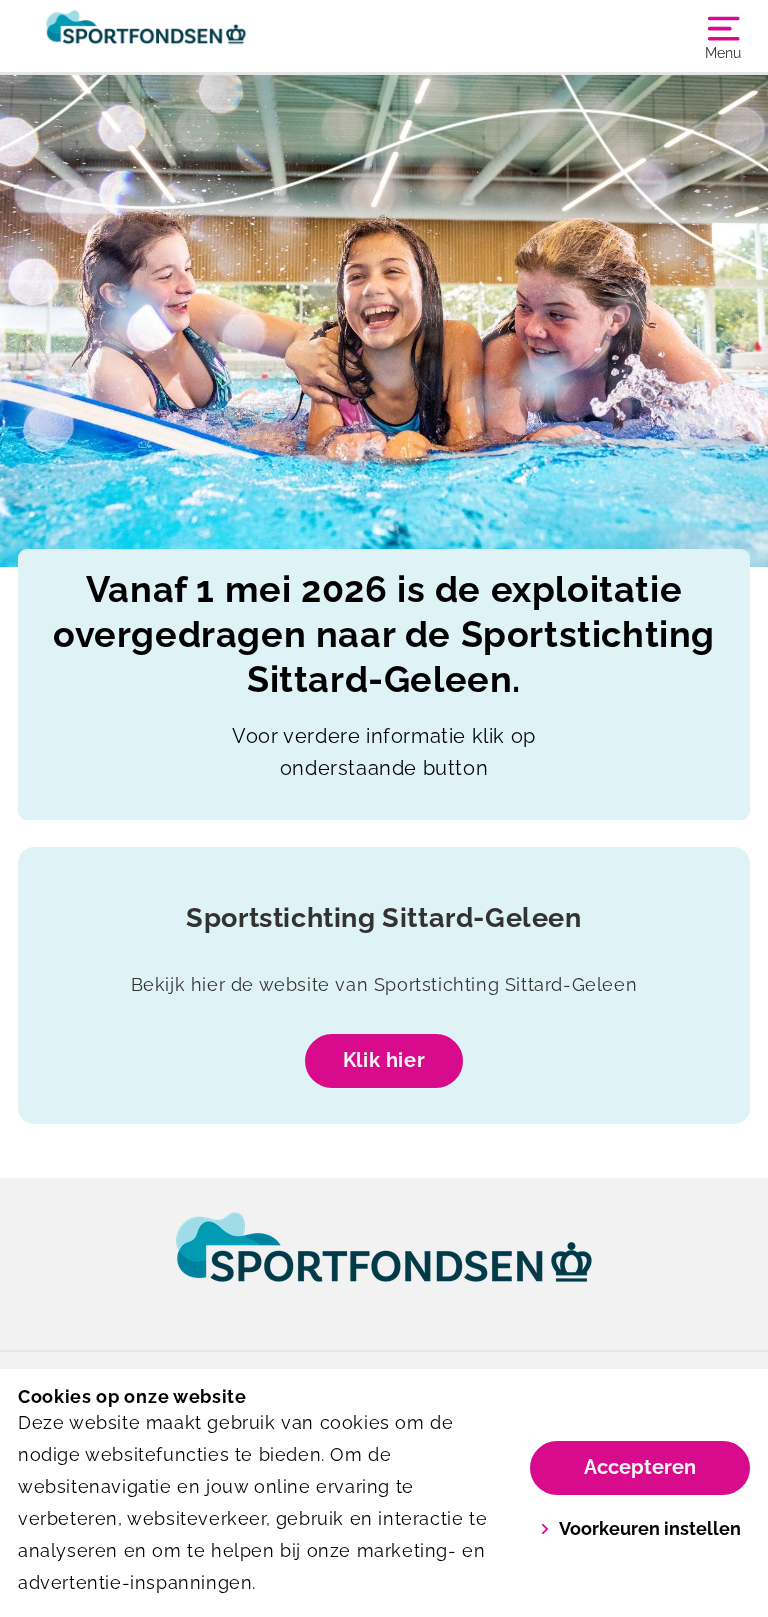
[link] (384, 1266)
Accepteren (640, 1467)
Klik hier (384, 1060)
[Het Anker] (201, 36)
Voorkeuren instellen (650, 1528)
